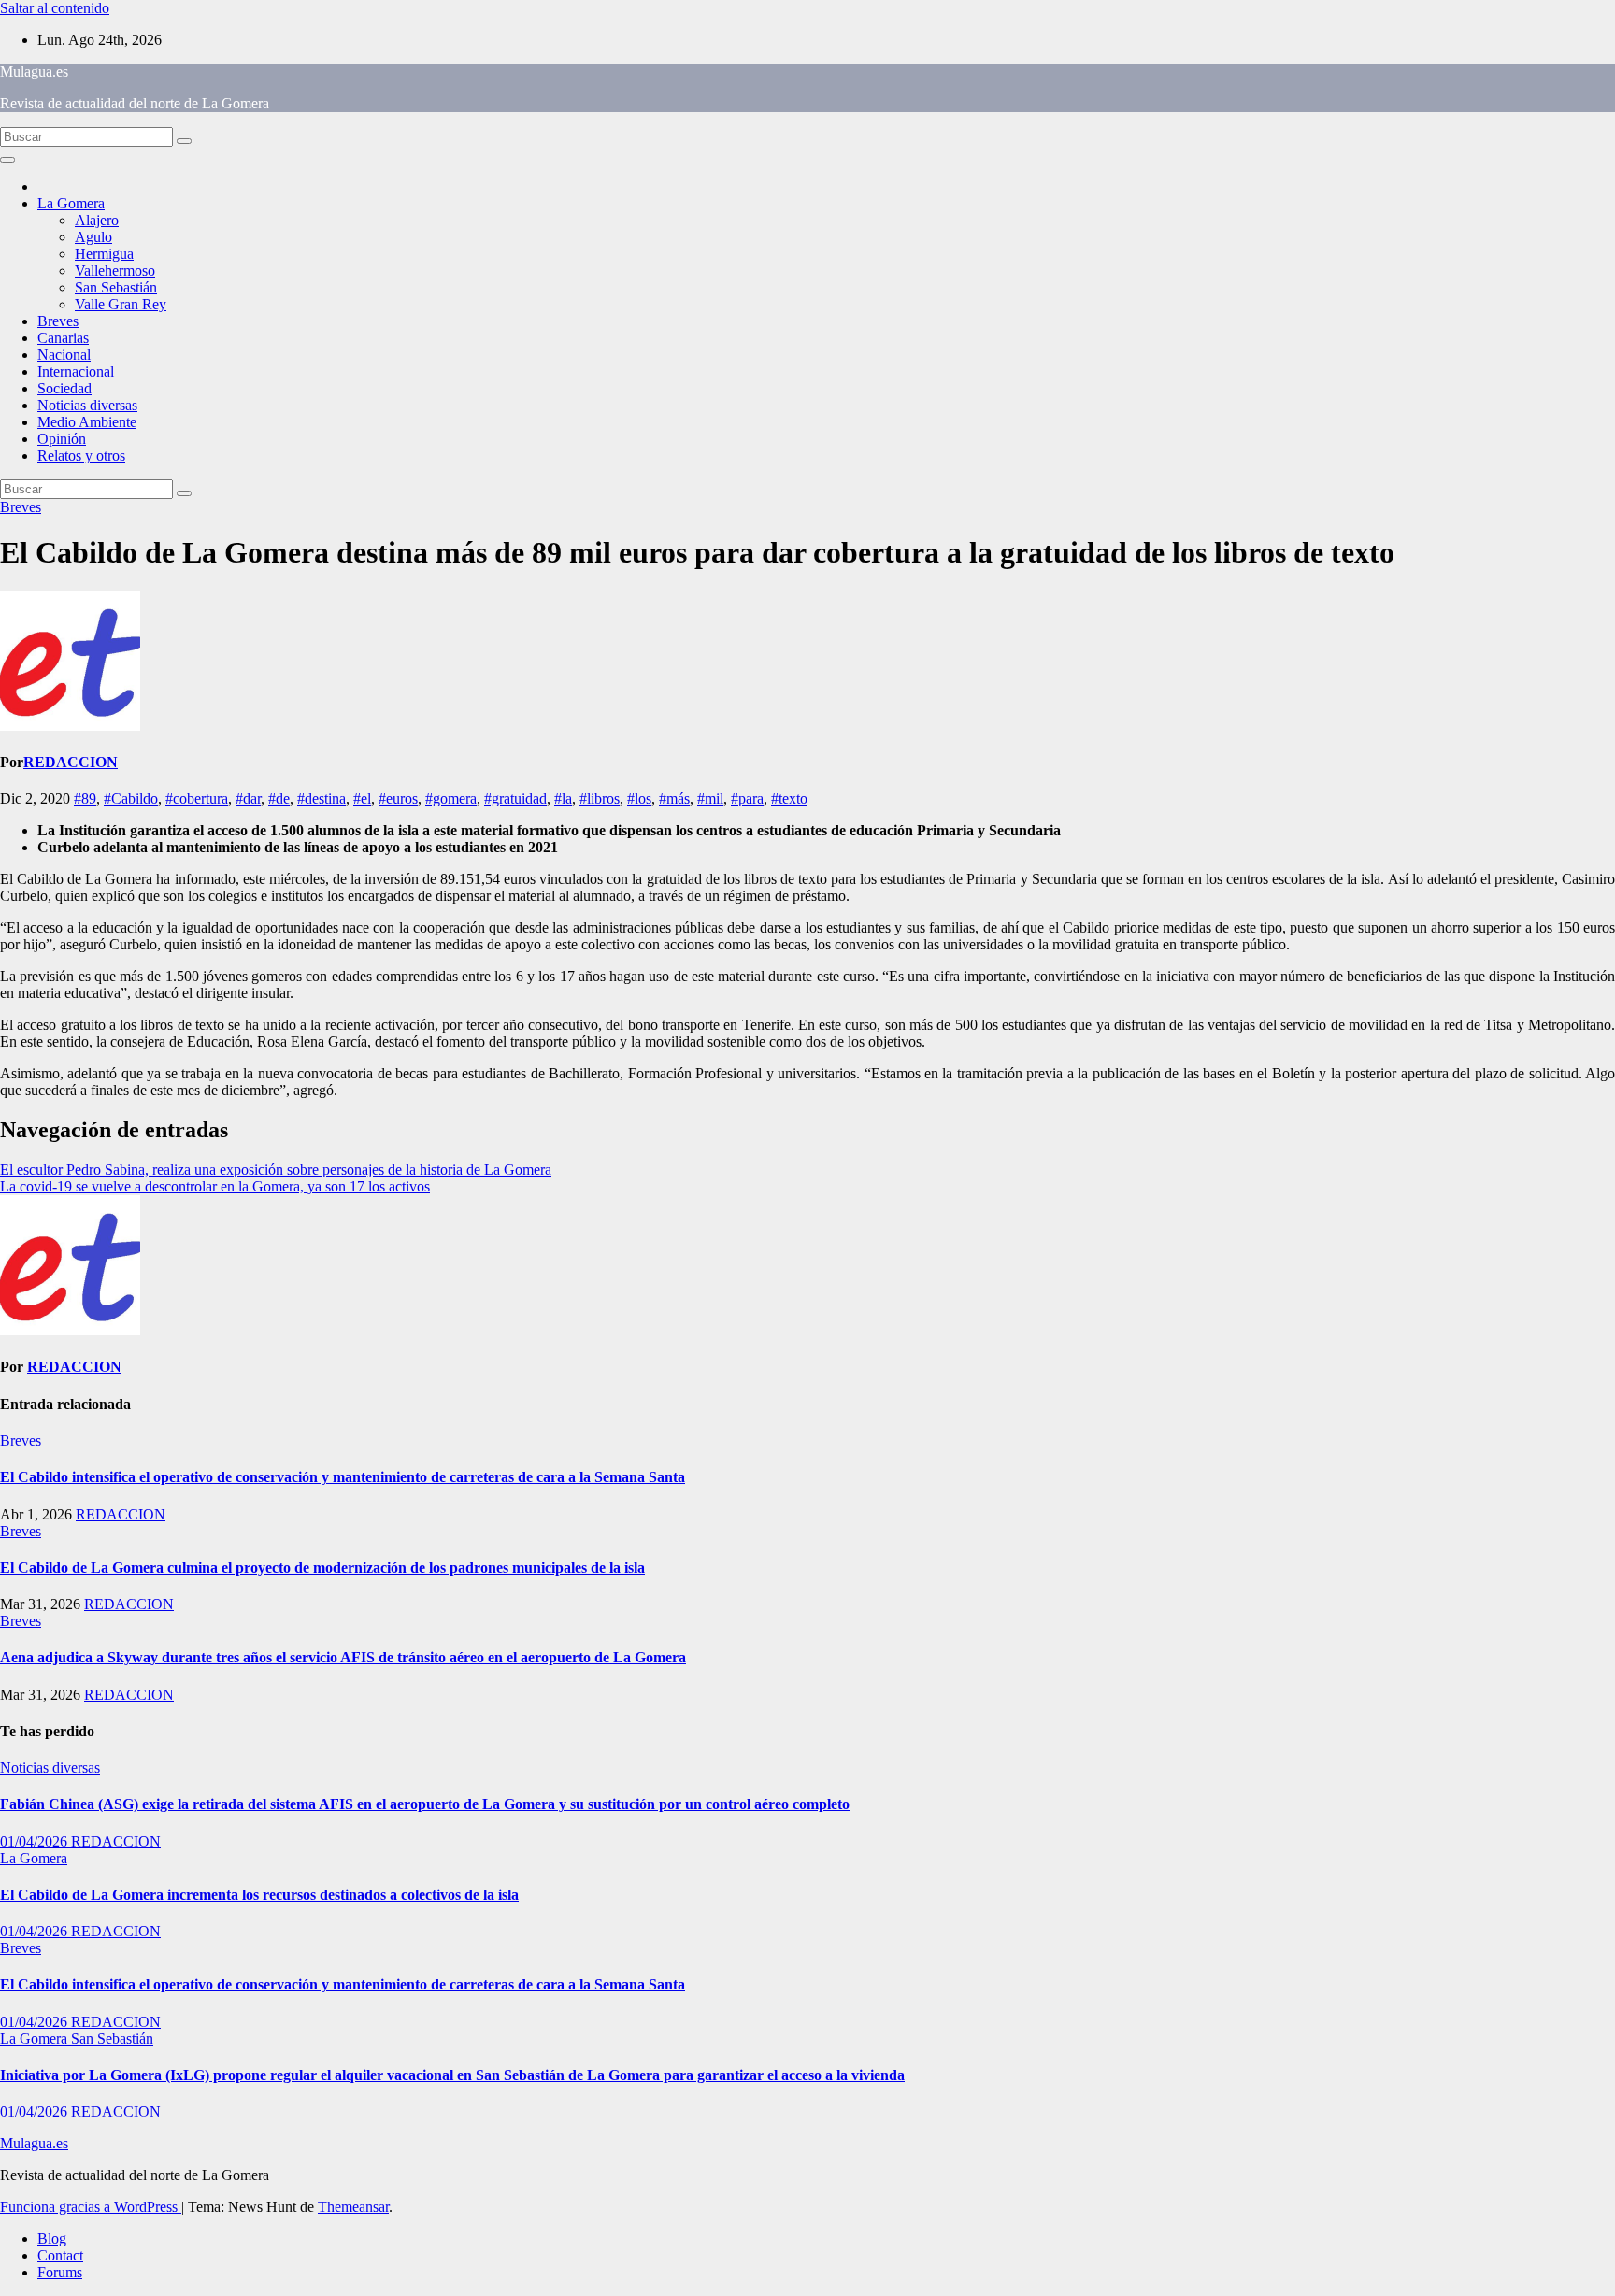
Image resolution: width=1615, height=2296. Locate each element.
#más (674, 799)
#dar (248, 799)
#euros (398, 799)
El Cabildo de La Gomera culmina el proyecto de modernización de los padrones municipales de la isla (322, 1568)
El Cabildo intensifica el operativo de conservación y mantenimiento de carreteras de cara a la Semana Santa (343, 1477)
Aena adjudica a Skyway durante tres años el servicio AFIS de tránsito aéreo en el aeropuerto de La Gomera (343, 1657)
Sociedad (64, 388)
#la (563, 799)
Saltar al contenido (55, 8)
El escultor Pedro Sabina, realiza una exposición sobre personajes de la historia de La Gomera (276, 1169)
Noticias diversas (87, 405)
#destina (322, 799)
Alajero (97, 220)
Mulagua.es (34, 71)
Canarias (63, 338)
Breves (58, 321)
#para (747, 799)
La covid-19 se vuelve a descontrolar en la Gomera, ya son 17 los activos (215, 1186)
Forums (60, 2272)
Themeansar (353, 2207)
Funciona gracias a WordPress (91, 2207)
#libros (600, 799)
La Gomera (71, 203)
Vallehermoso (115, 271)
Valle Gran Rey (121, 304)
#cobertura (197, 799)
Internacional (76, 371)
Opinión (62, 439)
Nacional (64, 355)
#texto (789, 799)
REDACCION (71, 762)
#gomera (451, 799)
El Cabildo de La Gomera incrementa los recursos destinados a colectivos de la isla (259, 1895)
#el (362, 799)
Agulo (93, 237)
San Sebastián (116, 287)
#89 (85, 799)
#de (279, 799)
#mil (710, 799)
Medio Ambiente (87, 422)
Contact (60, 2255)
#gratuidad (515, 799)
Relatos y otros (81, 456)
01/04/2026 (36, 1841)
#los (639, 799)
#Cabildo (131, 799)
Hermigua (104, 254)
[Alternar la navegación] (7, 160)
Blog (52, 2239)
